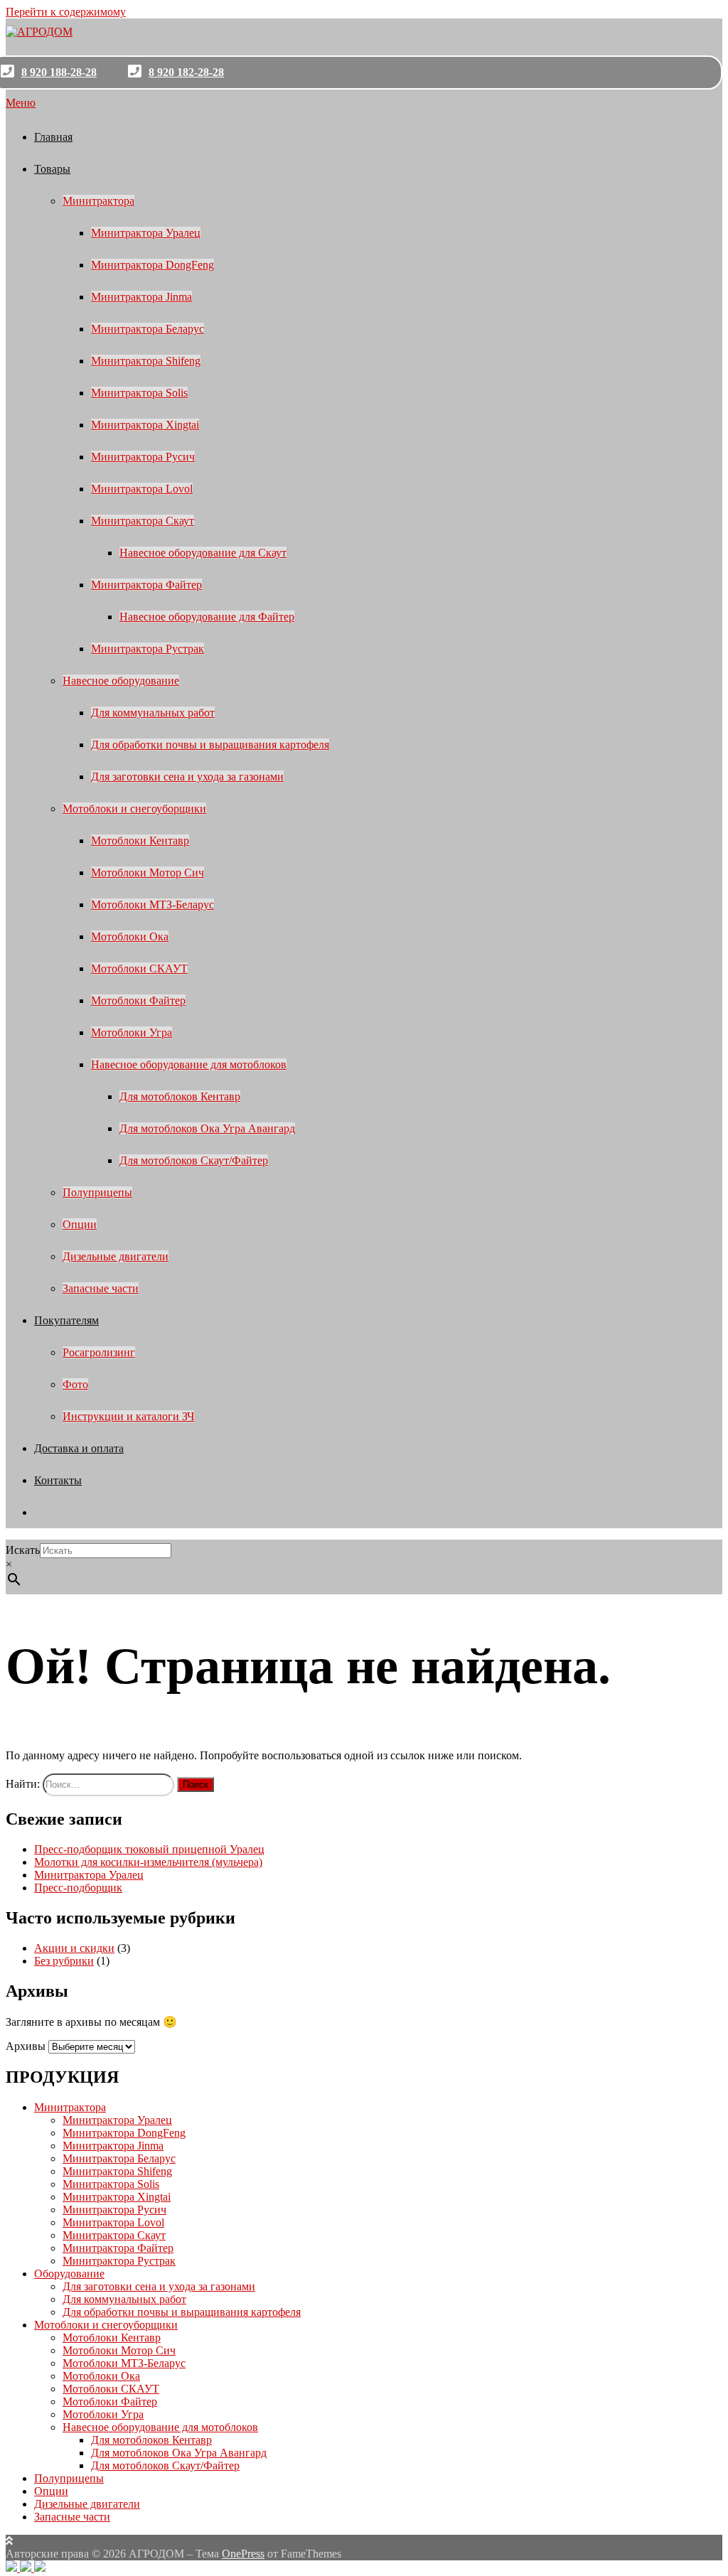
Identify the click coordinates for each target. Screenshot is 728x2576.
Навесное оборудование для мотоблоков (189, 1064)
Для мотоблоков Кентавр (180, 1096)
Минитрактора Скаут (143, 521)
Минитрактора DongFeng (152, 265)
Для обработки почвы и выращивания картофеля (210, 745)
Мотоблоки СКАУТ (139, 968)
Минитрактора (98, 201)
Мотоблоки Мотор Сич (148, 873)
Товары (52, 169)
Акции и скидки (74, 1948)
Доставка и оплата (79, 1448)
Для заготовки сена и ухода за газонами (187, 777)
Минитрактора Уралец (146, 233)
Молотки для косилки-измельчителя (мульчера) (148, 1862)
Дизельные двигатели (116, 1256)
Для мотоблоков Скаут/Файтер (194, 1160)
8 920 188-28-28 (59, 72)
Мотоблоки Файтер (138, 1000)
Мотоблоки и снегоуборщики (134, 809)
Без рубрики (64, 1961)
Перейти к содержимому (66, 12)
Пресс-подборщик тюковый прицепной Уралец (149, 1849)
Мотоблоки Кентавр (140, 841)
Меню (21, 103)
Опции (80, 1224)
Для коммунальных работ (153, 713)
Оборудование (69, 2274)
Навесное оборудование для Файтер (207, 617)
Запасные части (101, 1288)
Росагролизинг (99, 1352)
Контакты (58, 1480)
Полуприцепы (97, 1192)
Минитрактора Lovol (142, 489)
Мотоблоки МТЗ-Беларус (152, 905)
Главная (53, 137)
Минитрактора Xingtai (145, 425)
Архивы (26, 2046)
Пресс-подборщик (78, 1888)
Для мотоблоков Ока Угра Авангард (207, 1128)
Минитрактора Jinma (141, 297)
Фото (75, 1384)
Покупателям (66, 1320)
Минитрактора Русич (143, 457)
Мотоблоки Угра (132, 1032)
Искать (23, 1550)
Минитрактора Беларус (148, 329)
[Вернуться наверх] (9, 2541)
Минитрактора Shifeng (146, 361)
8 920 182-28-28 (186, 72)
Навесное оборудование (121, 681)
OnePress (243, 2554)
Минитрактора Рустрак (148, 649)
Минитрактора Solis (139, 393)
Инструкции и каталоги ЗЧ (128, 1416)
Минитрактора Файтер (146, 585)
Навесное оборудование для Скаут (203, 553)
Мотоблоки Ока (130, 937)
